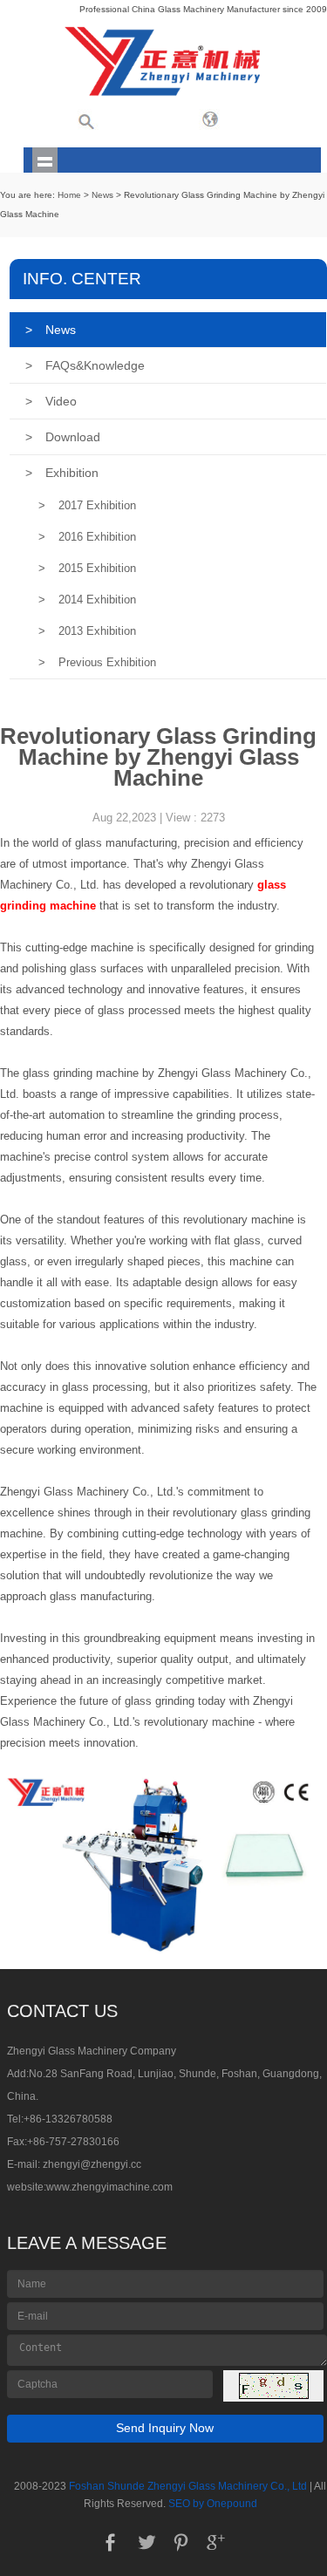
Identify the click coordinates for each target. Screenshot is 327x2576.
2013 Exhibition (87, 631)
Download (63, 437)
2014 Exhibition (87, 600)
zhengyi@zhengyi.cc (92, 2164)
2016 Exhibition (87, 537)
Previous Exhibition (97, 662)
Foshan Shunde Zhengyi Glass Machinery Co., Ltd (188, 2486)
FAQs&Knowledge (85, 365)
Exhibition (62, 473)
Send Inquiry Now (165, 2428)
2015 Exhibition (87, 568)
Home (69, 195)
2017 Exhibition (87, 505)
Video (51, 401)
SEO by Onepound (213, 2504)
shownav (45, 160)
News (102, 195)
